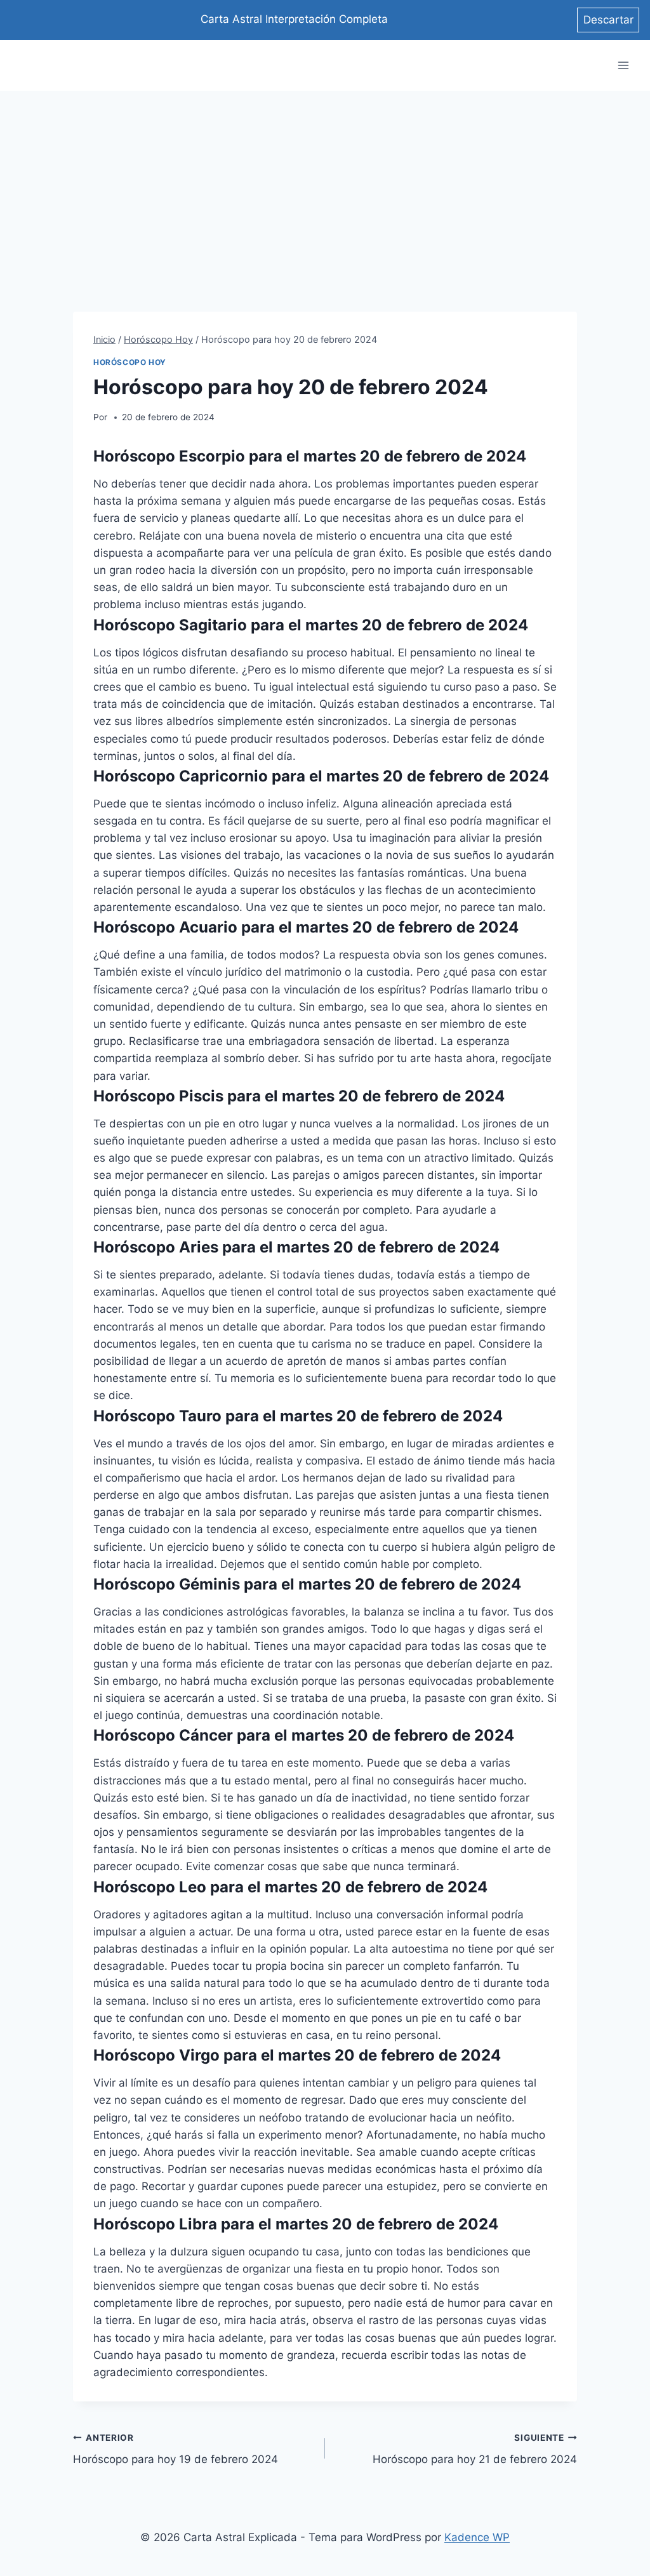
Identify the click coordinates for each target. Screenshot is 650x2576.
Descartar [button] (608, 20)
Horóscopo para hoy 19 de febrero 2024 (176, 2449)
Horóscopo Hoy (130, 362)
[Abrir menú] (623, 66)
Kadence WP (477, 2537)
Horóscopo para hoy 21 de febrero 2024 (475, 2449)
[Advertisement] (325, 186)
